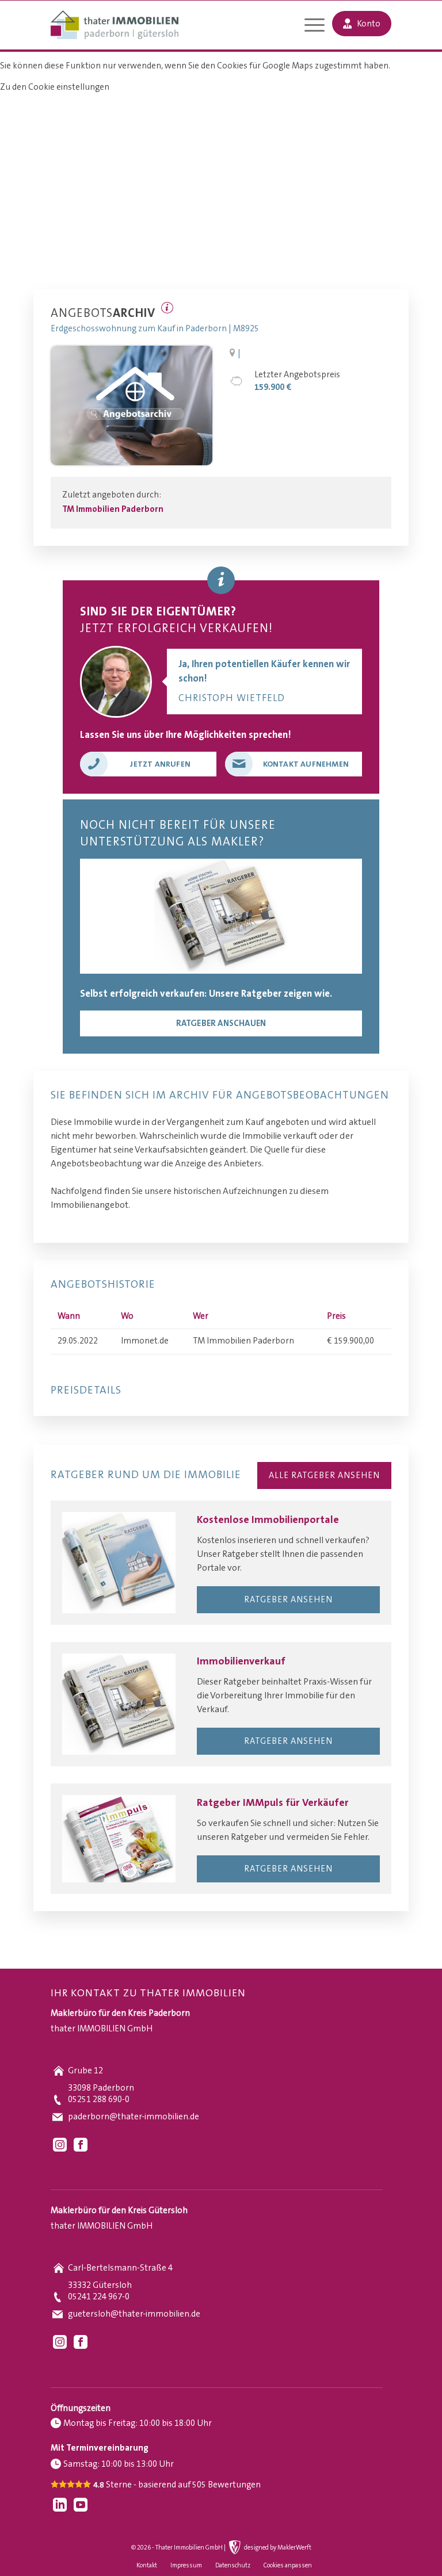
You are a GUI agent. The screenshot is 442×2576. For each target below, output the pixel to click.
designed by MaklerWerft (278, 2548)
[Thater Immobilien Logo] (114, 26)
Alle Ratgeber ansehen (324, 1475)
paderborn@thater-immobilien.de (134, 2117)
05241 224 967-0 (99, 2297)
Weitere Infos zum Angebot (167, 308)
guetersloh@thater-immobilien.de (134, 2314)
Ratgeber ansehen (288, 1600)
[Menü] (309, 26)
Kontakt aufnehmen (306, 764)
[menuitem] (309, 26)
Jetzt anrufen (160, 764)
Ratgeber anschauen (221, 1023)
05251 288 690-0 (99, 2100)
